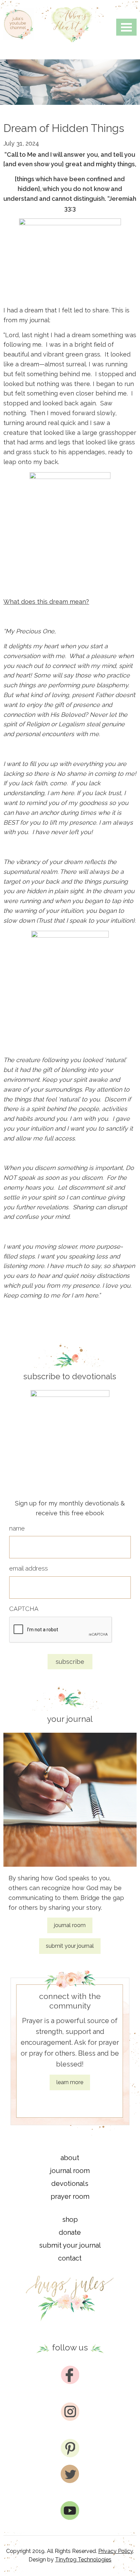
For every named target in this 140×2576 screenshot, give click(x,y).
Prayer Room (70, 2196)
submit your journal (70, 1946)
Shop (70, 2219)
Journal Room (70, 2171)
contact (70, 2258)
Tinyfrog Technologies (83, 2560)
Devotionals (70, 2184)
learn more (70, 2082)
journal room (70, 1925)
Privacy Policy (116, 2551)
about (70, 2158)
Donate (70, 2232)
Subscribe (70, 1662)
